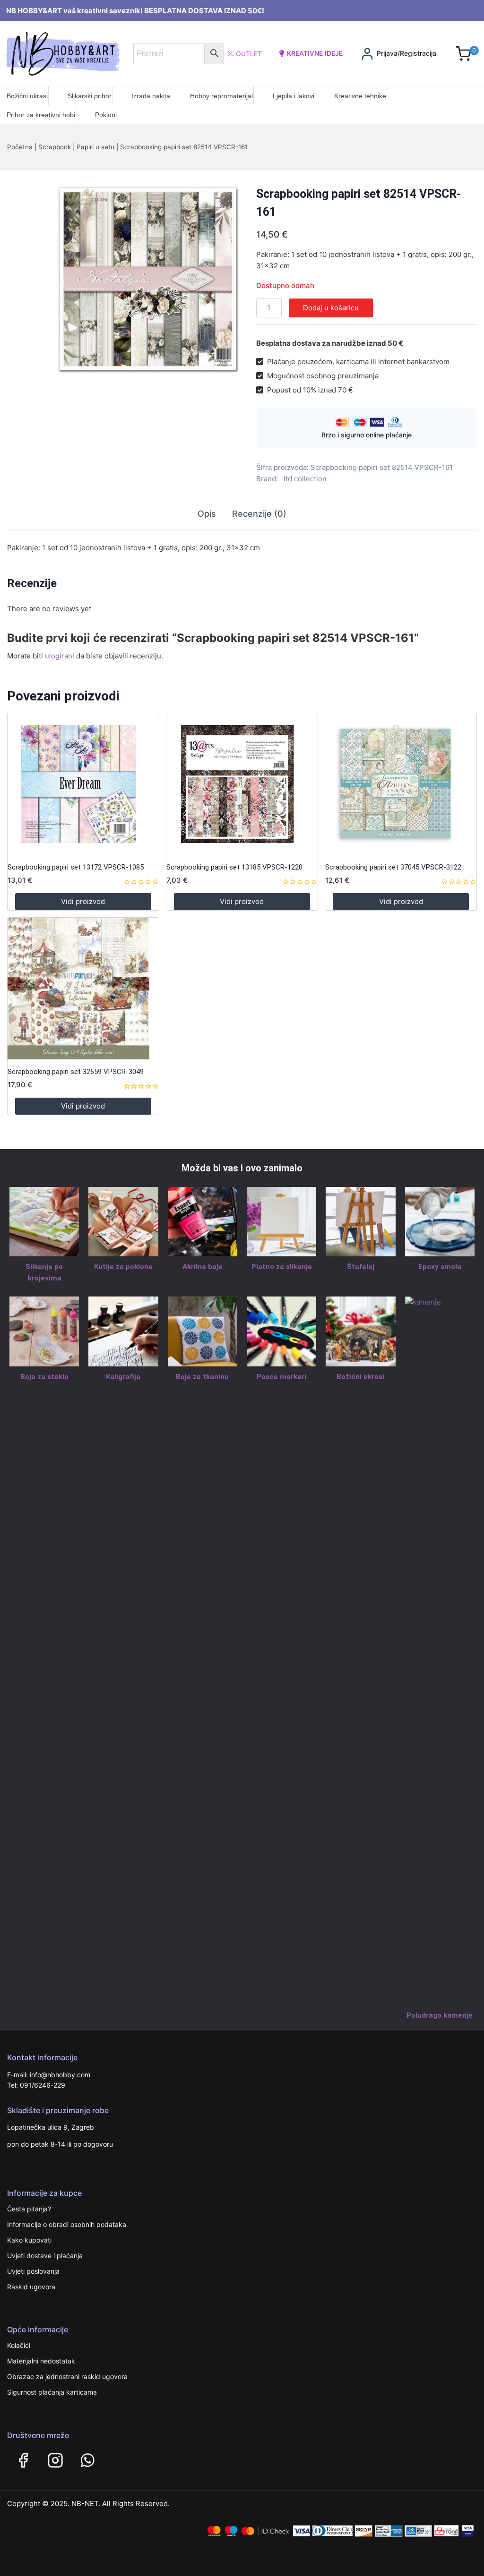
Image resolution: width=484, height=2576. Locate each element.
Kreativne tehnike (360, 96)
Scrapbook (55, 147)
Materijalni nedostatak (41, 2361)
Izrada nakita (151, 96)
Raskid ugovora (31, 2287)
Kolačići (19, 2345)
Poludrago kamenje (440, 2015)
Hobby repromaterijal (221, 96)
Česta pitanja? (29, 2209)
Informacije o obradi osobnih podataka (67, 2224)
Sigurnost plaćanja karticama (52, 2392)
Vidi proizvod (83, 901)
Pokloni (106, 115)
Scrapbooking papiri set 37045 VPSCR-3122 (393, 867)
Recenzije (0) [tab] (259, 514)
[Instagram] (55, 2460)
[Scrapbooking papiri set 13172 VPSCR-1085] (83, 784)
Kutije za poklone (123, 1267)
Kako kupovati (29, 2240)
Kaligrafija (123, 1377)
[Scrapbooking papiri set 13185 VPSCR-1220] (242, 784)
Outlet (249, 54)
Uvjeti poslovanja (33, 2271)
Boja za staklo (44, 1377)
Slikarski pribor (90, 96)
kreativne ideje (315, 53)
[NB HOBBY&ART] (63, 54)
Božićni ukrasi (27, 96)
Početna (20, 147)
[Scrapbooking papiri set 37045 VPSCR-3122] (401, 784)
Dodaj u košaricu (331, 308)
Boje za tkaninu (202, 1377)
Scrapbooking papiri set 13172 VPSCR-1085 (76, 867)
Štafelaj (361, 1267)
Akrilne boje (203, 1267)
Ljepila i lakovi (294, 96)
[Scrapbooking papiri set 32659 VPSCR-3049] (83, 989)
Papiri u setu (95, 147)
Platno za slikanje (282, 1267)
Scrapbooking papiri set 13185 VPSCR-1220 (234, 867)
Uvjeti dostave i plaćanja (45, 2256)
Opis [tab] (207, 514)
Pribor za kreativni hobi (41, 115)
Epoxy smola (440, 1267)
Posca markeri (281, 1377)
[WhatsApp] (87, 2460)
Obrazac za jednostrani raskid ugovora (67, 2376)
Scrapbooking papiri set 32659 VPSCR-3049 (76, 1072)
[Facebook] (23, 2460)
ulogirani (60, 656)
